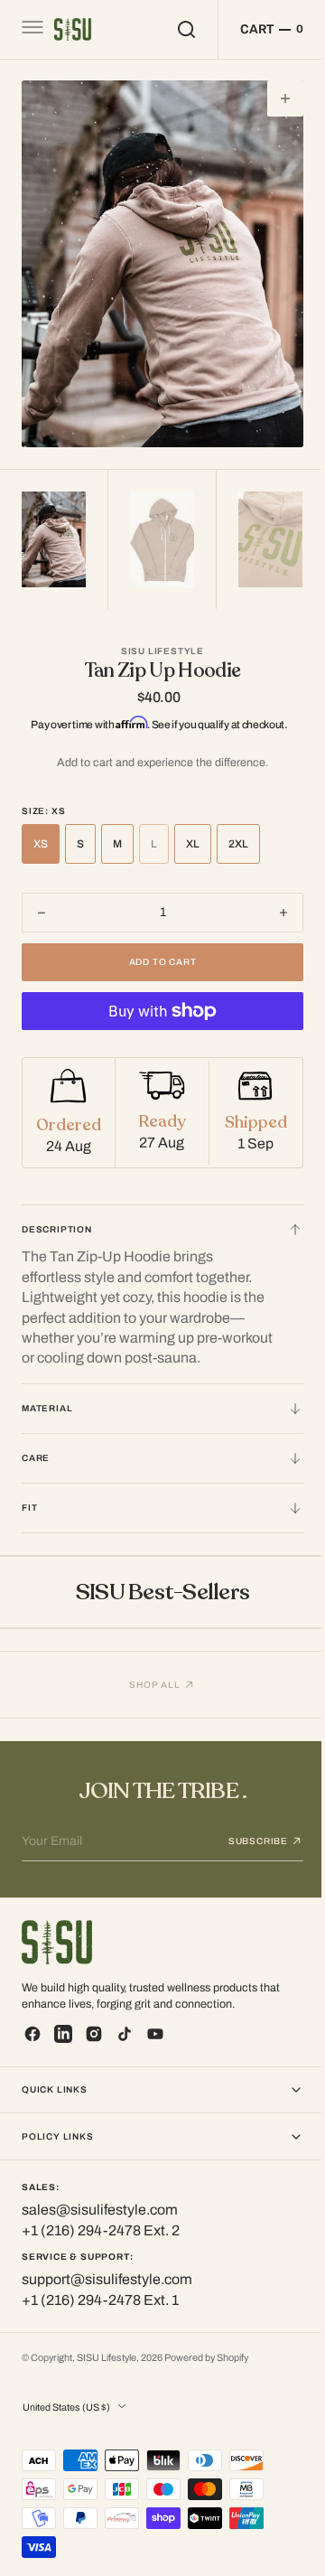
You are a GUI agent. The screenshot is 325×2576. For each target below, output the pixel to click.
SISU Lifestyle (107, 2358)
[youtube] (155, 2034)
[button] (31, 30)
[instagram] (94, 2034)
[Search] (173, 29)
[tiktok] (125, 2034)
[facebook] (32, 2034)
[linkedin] (63, 2034)
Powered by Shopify (206, 2358)
